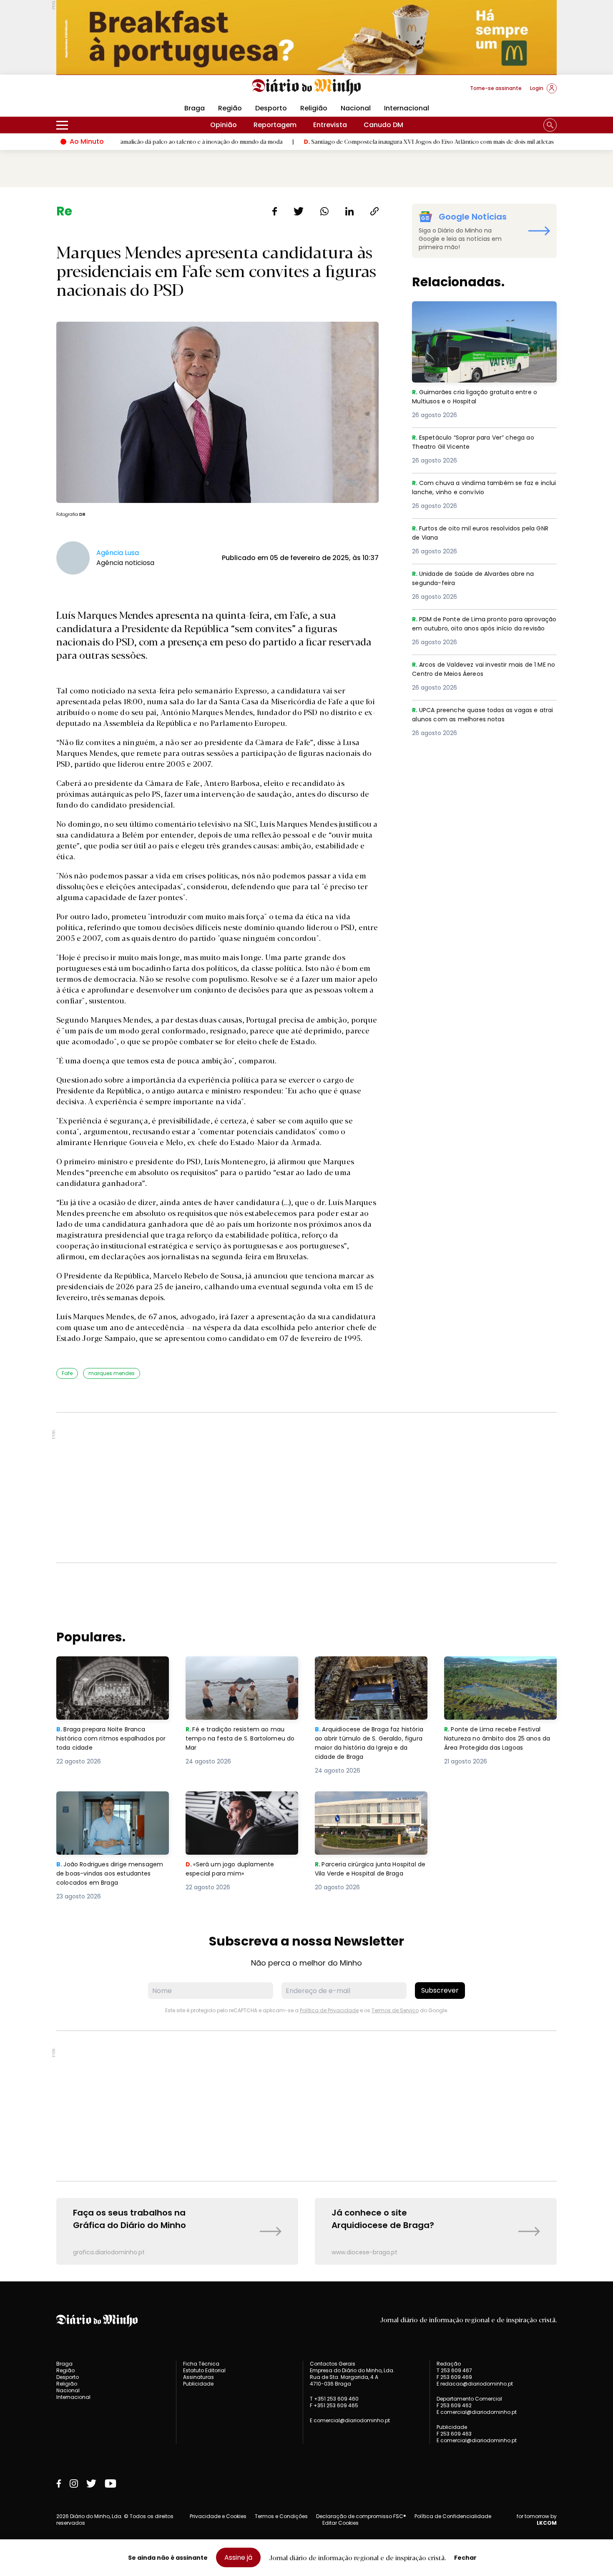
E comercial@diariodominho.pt (350, 2420)
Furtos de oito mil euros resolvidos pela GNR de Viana (479, 534)
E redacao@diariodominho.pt (475, 2384)
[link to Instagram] (74, 2483)
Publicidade (198, 2384)
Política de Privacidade (329, 2010)
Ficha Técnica (201, 2364)
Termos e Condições (281, 2516)
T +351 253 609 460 (334, 2399)
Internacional (407, 108)
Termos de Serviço (395, 2010)
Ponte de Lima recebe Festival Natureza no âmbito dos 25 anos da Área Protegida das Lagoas (500, 1671)
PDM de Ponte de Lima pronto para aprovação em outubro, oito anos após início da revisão (479, 629)
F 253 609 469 (454, 2377)
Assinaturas (198, 2377)
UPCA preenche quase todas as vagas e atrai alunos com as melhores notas (480, 715)
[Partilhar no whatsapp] (324, 211)
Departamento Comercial (469, 2399)
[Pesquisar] (550, 125)
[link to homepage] (307, 88)
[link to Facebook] (59, 2483)
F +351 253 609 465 (334, 2405)
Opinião (224, 125)
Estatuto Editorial (204, 2370)
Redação (449, 2364)
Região (230, 108)
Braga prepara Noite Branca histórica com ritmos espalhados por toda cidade (105, 1671)
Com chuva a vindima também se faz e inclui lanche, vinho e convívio (479, 488)
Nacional (356, 108)
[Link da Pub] (306, 37)
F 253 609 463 (454, 2434)
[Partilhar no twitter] (299, 211)
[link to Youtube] (111, 2483)
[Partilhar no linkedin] (349, 211)
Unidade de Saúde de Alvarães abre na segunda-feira (478, 579)
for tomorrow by (537, 2520)
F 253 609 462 (454, 2405)
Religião (314, 108)
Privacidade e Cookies (218, 2516)
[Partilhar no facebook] (275, 211)
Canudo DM (383, 125)
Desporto (271, 108)
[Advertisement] (306, 1488)
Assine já (238, 2557)
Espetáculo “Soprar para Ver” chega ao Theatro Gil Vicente (479, 443)
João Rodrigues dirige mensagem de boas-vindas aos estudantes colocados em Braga (112, 1806)
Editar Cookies (340, 2523)
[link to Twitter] (91, 2483)
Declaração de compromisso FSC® (361, 2516)
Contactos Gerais (333, 2364)
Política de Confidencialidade (453, 2516)
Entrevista (330, 125)
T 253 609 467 (454, 2370)
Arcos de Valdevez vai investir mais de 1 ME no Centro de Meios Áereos (484, 670)
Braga (195, 108)
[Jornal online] (100, 92)
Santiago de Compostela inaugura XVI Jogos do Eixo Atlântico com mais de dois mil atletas (351, 141)
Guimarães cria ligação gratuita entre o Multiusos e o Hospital (480, 311)
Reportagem (275, 125)
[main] (306, 1234)
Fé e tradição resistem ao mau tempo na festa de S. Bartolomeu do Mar (242, 1671)
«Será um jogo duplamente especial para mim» (231, 1801)
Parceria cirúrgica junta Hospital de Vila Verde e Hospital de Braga (369, 1806)
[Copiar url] (374, 211)
